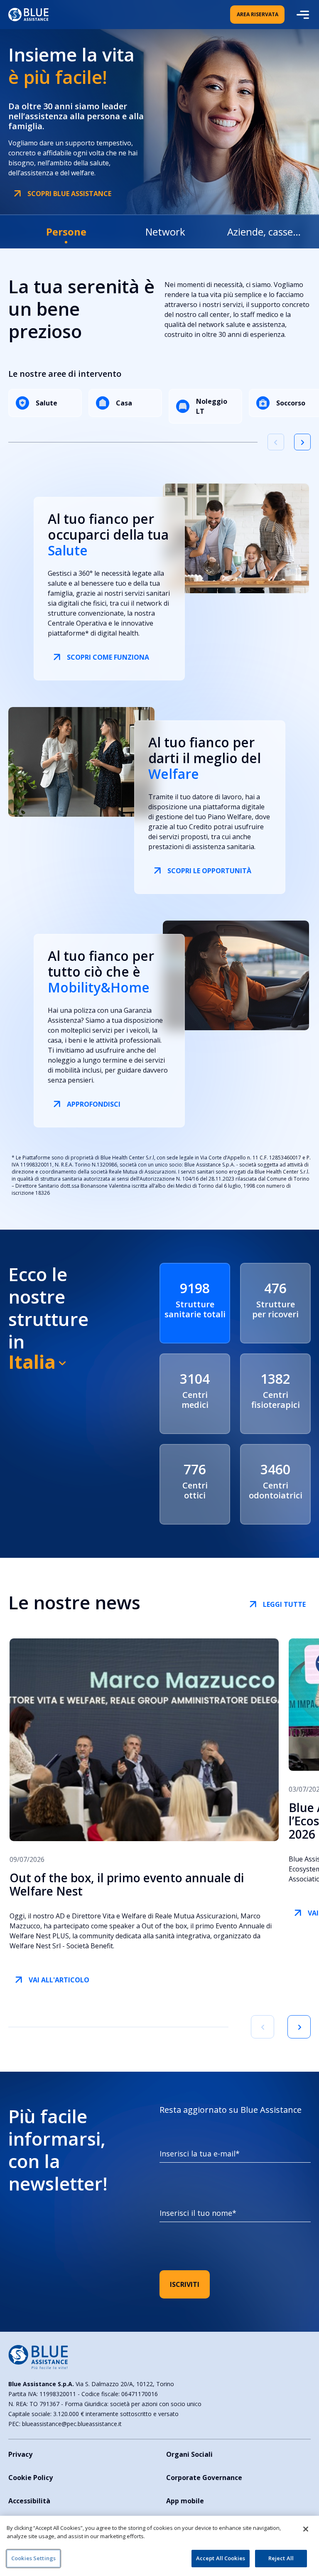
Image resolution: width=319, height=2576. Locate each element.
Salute (47, 403)
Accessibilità (29, 2501)
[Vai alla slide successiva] (302, 442)
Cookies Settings (33, 2558)
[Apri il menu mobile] (302, 15)
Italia (32, 1362)
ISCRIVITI (185, 2284)
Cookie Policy (31, 2478)
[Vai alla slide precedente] (276, 442)
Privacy (20, 2454)
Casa (124, 403)
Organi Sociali (189, 2454)
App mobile (185, 2501)
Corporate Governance (204, 2478)
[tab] (66, 232)
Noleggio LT (212, 406)
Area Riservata (258, 14)
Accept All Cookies (221, 2558)
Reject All (281, 2558)
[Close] (306, 2529)
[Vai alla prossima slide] (299, 2027)
